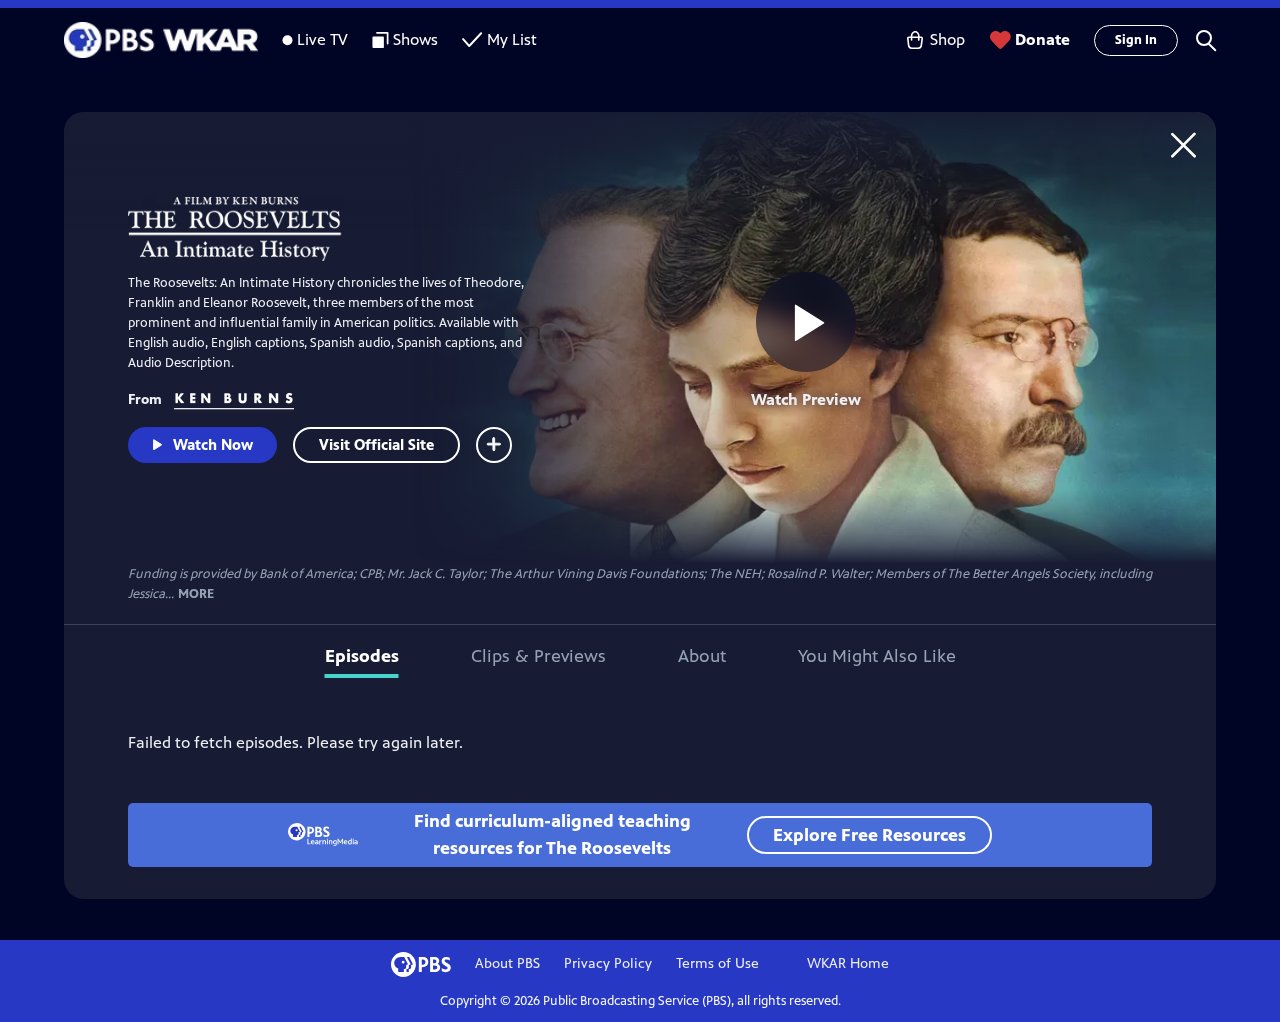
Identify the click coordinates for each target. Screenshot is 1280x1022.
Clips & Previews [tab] (538, 656)
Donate (1042, 39)
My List (512, 39)
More (196, 594)
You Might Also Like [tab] (877, 656)
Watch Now (213, 444)
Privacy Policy (608, 963)
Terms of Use (717, 963)
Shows (415, 39)
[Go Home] (1183, 144)
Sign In (1136, 40)
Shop (947, 39)
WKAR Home (848, 963)
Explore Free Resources (869, 835)
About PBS (507, 963)
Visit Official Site (376, 444)
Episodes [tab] (362, 656)
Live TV (322, 39)
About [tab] (702, 656)
